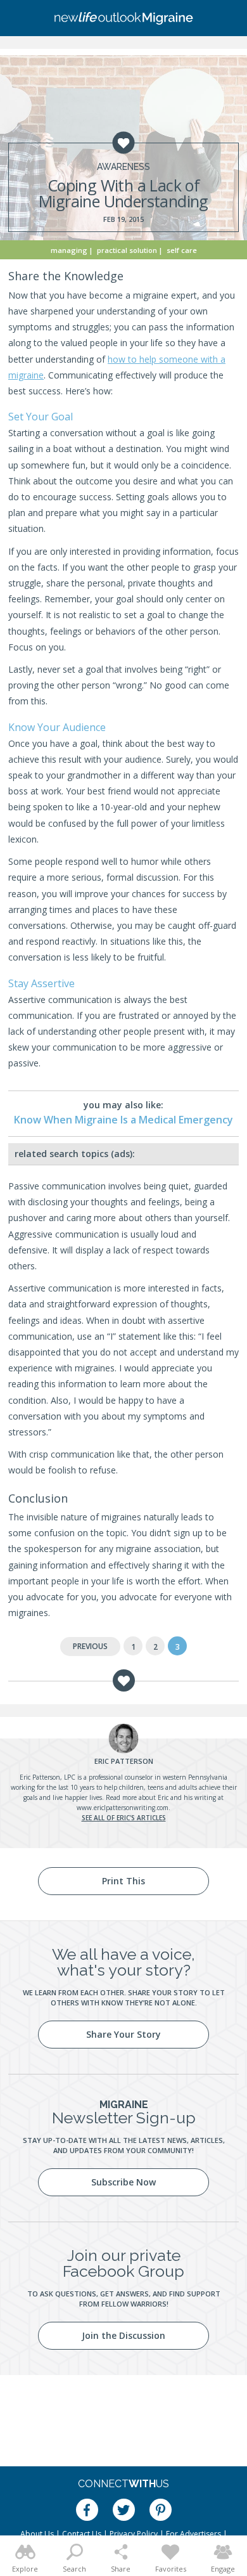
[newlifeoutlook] (123, 18)
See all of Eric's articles (124, 1818)
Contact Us (82, 2534)
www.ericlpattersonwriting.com (123, 1808)
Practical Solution (127, 250)
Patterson (124, 1761)
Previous (90, 1646)
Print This (123, 1881)
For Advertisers (193, 2534)
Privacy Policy (134, 2534)
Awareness (123, 167)
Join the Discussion (123, 2335)
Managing (69, 250)
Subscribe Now (123, 2182)
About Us (37, 2534)
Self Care (182, 250)
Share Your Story (123, 2034)
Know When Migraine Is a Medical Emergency (123, 1120)
